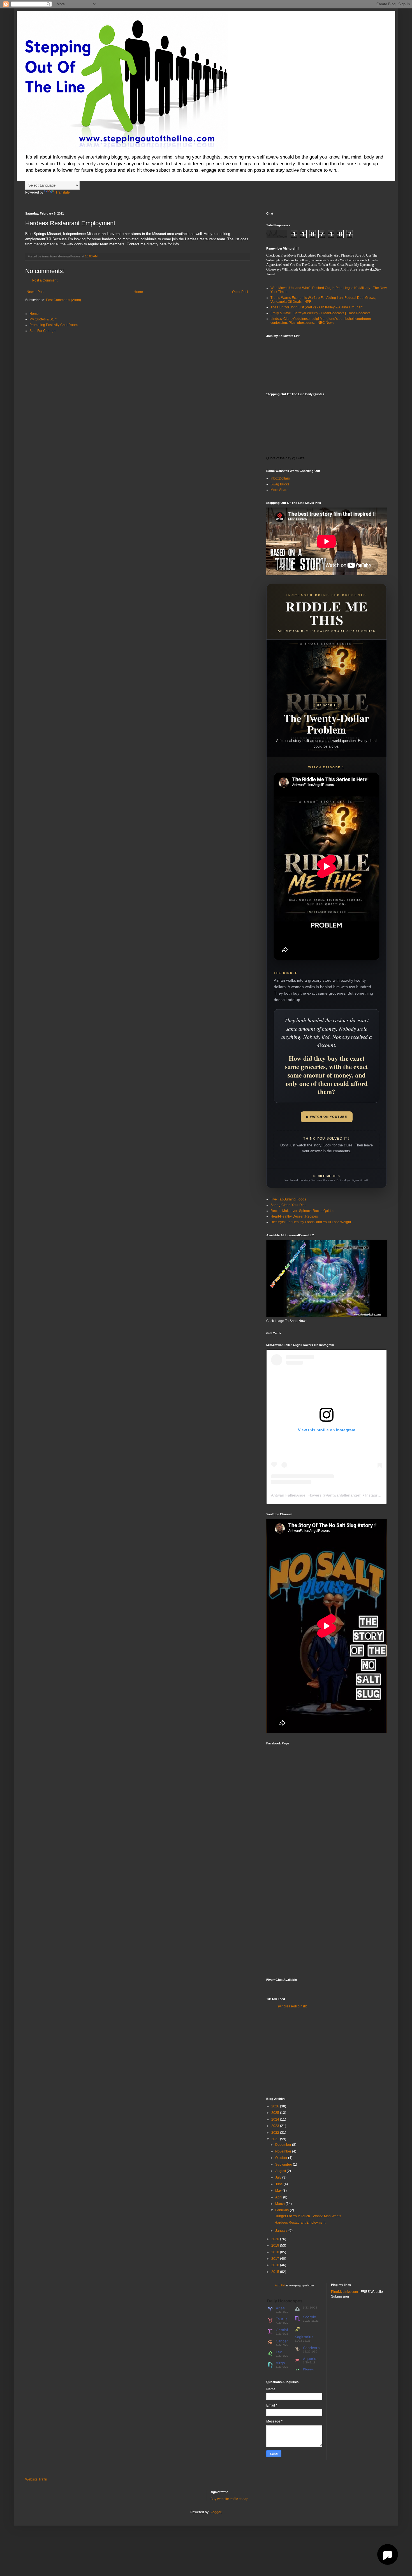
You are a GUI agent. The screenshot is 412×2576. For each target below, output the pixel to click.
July (279, 2177)
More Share (279, 490)
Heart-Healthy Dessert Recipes (294, 1216)
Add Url (280, 2285)
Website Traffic (36, 2479)
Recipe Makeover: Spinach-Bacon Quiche (302, 1211)
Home (138, 292)
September (284, 2165)
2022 (276, 2133)
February (283, 2210)
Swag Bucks (280, 484)
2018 (276, 2252)
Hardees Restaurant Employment (300, 2223)
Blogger (215, 2512)
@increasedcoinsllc (292, 2006)
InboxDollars (280, 478)
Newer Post (35, 292)
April (279, 2197)
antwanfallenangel (344, 1495)
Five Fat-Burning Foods (288, 1199)
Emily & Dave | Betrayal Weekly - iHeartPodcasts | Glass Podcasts (320, 313)
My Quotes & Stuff (43, 319)
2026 (276, 2106)
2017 (276, 2259)
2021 (276, 2139)
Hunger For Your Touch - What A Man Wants (308, 2216)
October (282, 2158)
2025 (276, 2113)
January (282, 2231)
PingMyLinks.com (344, 2292)
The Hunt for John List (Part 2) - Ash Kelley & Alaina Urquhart (316, 307)
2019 (276, 2245)
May (279, 2191)
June (279, 2184)
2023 (276, 2126)
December (284, 2145)
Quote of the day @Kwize (285, 458)
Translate (63, 192)
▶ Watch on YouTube (327, 1117)
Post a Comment (45, 280)
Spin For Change (42, 331)
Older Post (240, 292)
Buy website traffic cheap (229, 2499)
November (284, 2151)
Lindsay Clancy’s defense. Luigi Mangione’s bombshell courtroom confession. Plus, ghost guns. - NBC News (321, 321)
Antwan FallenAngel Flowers (296, 1495)
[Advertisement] (327, 1930)
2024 (276, 2119)
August (281, 2171)
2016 (276, 2265)
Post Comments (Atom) (63, 300)
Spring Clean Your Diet (288, 1205)
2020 (276, 2239)
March (280, 2204)
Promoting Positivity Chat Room (54, 325)
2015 (276, 2272)
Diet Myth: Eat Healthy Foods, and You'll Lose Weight (311, 1222)
